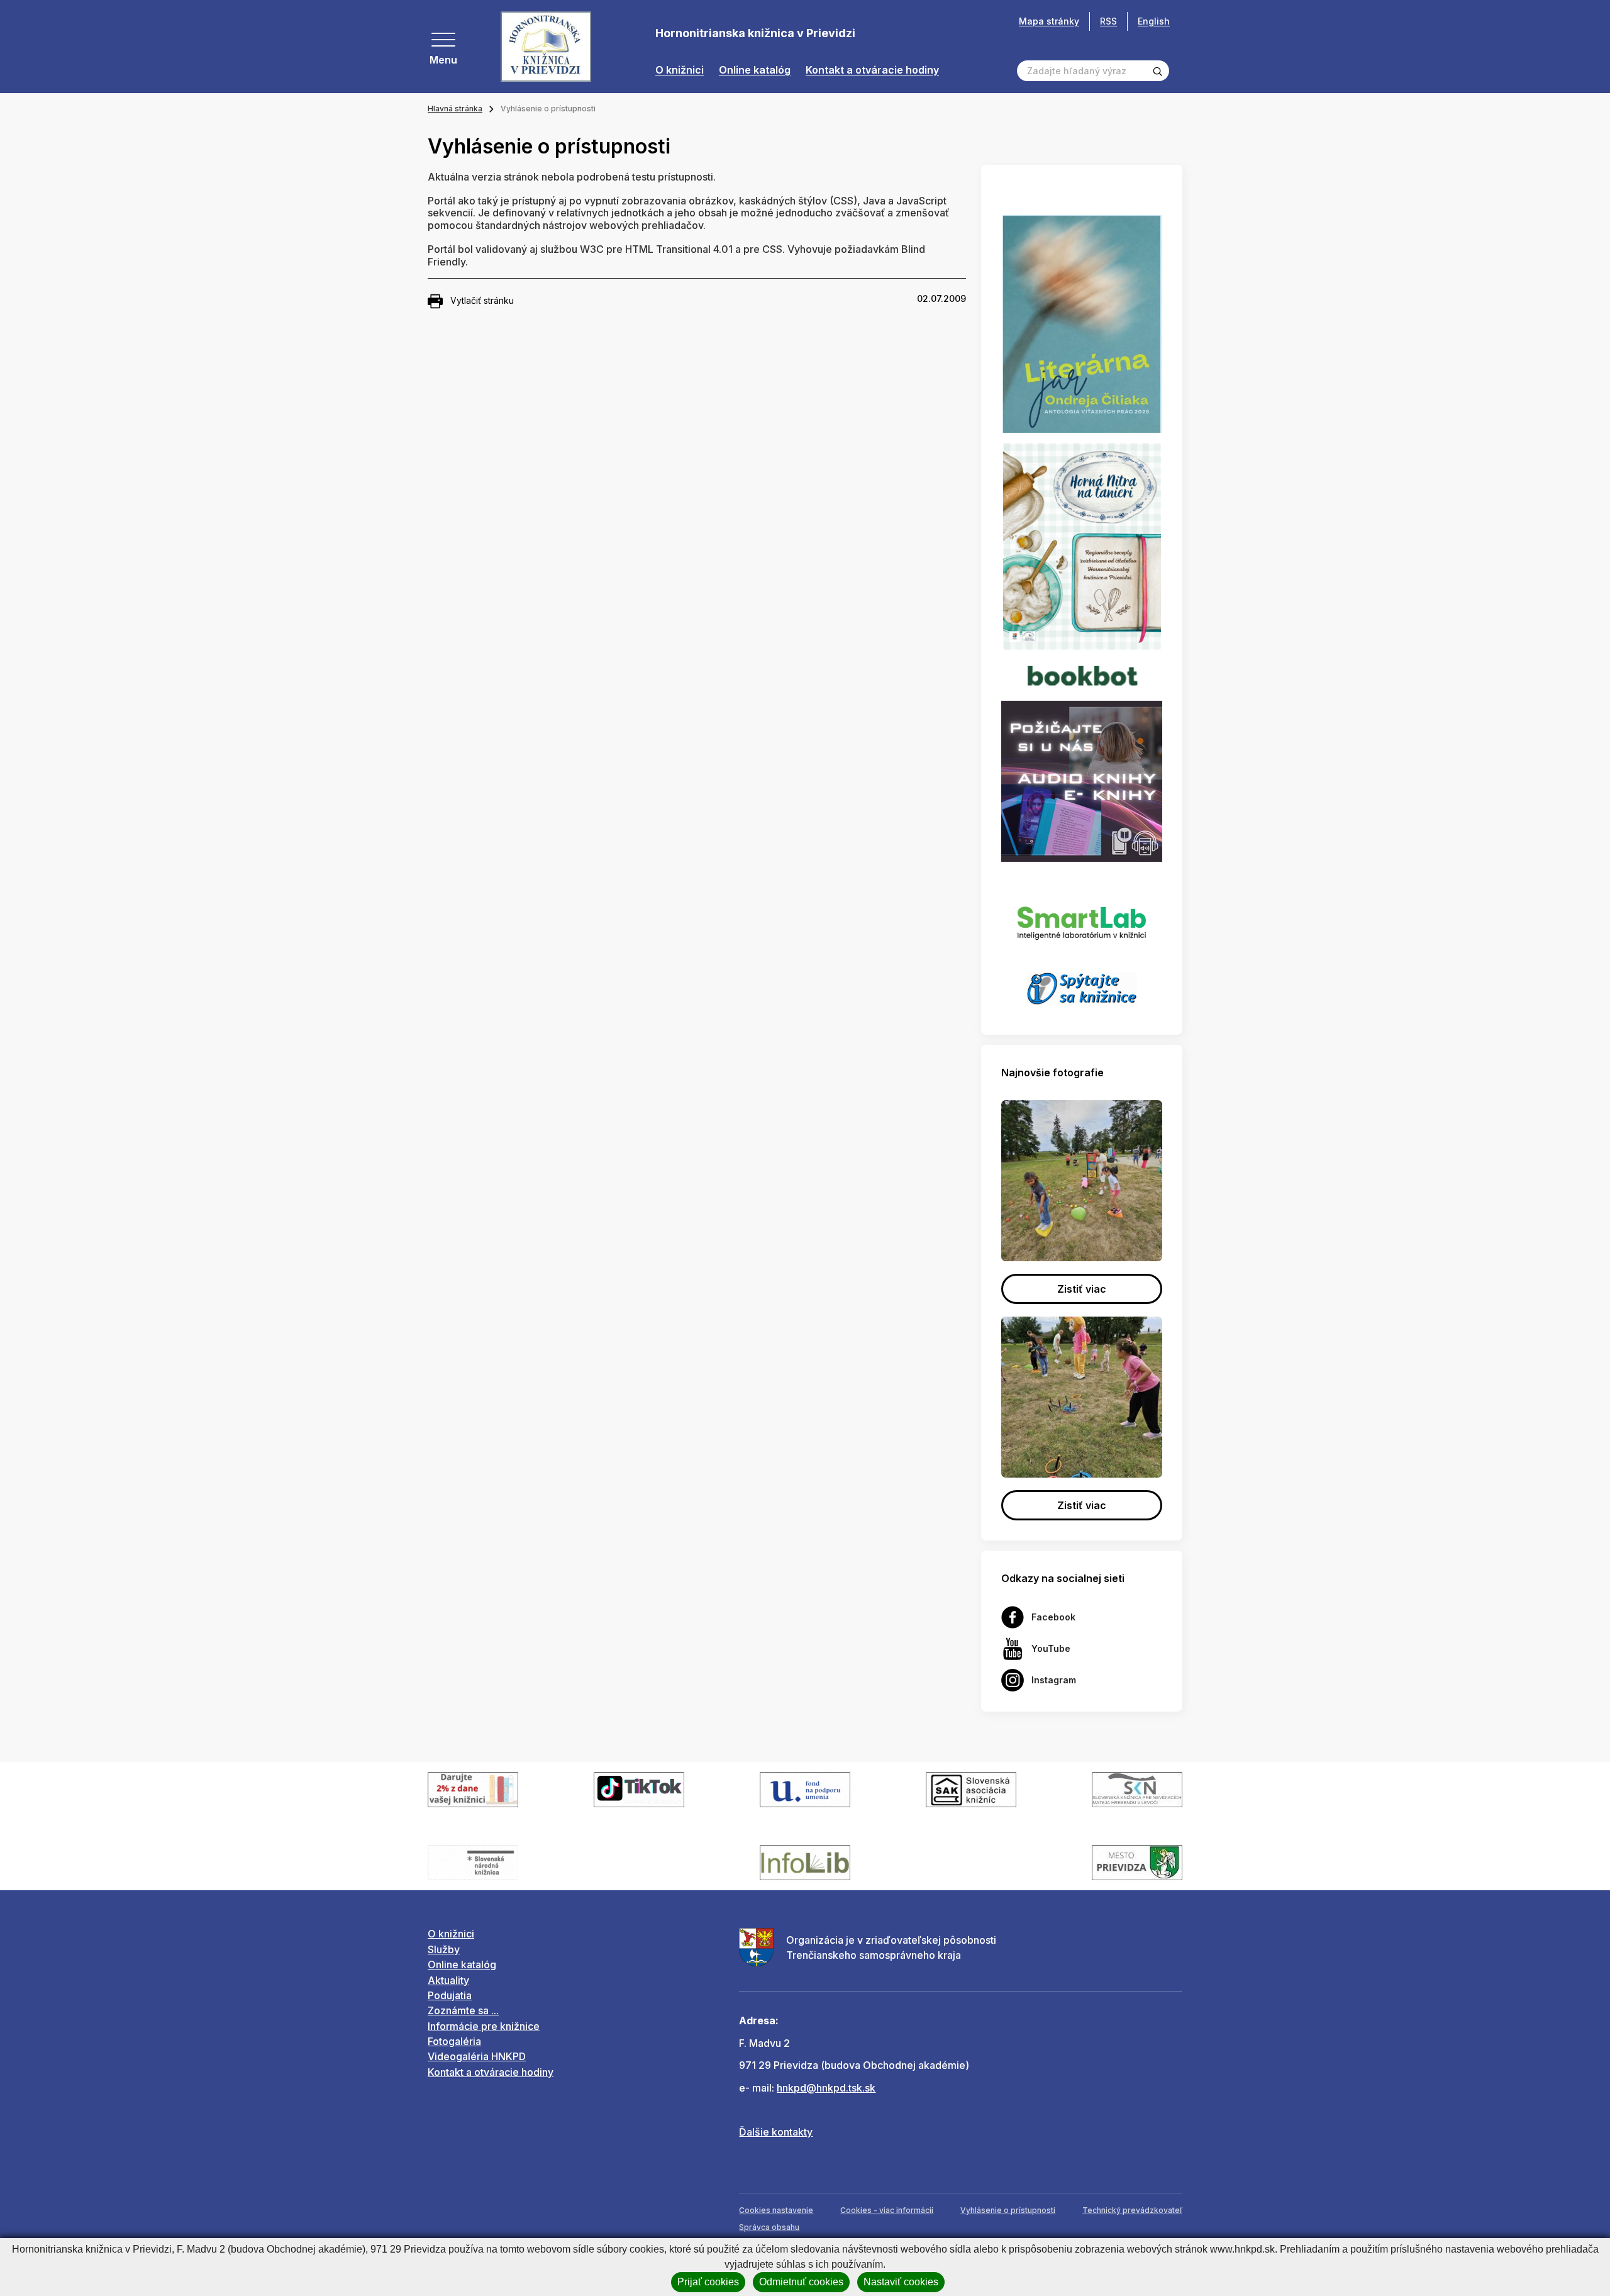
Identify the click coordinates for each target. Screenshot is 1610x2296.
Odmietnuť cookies (801, 2282)
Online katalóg (755, 70)
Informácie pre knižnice (484, 2026)
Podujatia (450, 1995)
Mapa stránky (1049, 21)
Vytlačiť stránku (482, 300)
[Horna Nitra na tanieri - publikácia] (1082, 545)
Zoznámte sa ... (463, 2010)
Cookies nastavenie (776, 2210)
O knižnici (680, 70)
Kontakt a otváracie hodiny (872, 70)
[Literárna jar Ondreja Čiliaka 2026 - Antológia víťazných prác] (1082, 324)
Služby (444, 1949)
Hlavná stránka (455, 109)
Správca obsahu (769, 2227)
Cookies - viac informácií (887, 2210)
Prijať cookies (708, 2282)
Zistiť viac (1082, 1289)
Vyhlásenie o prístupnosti (1008, 2210)
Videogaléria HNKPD (477, 2056)
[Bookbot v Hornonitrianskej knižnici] (1082, 674)
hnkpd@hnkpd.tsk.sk (826, 2088)
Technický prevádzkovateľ (1132, 2210)
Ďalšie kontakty (776, 2132)
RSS (1108, 21)
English (1154, 21)
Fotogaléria (454, 2041)
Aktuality (448, 1980)
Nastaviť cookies (901, 2282)
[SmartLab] (1082, 917)
